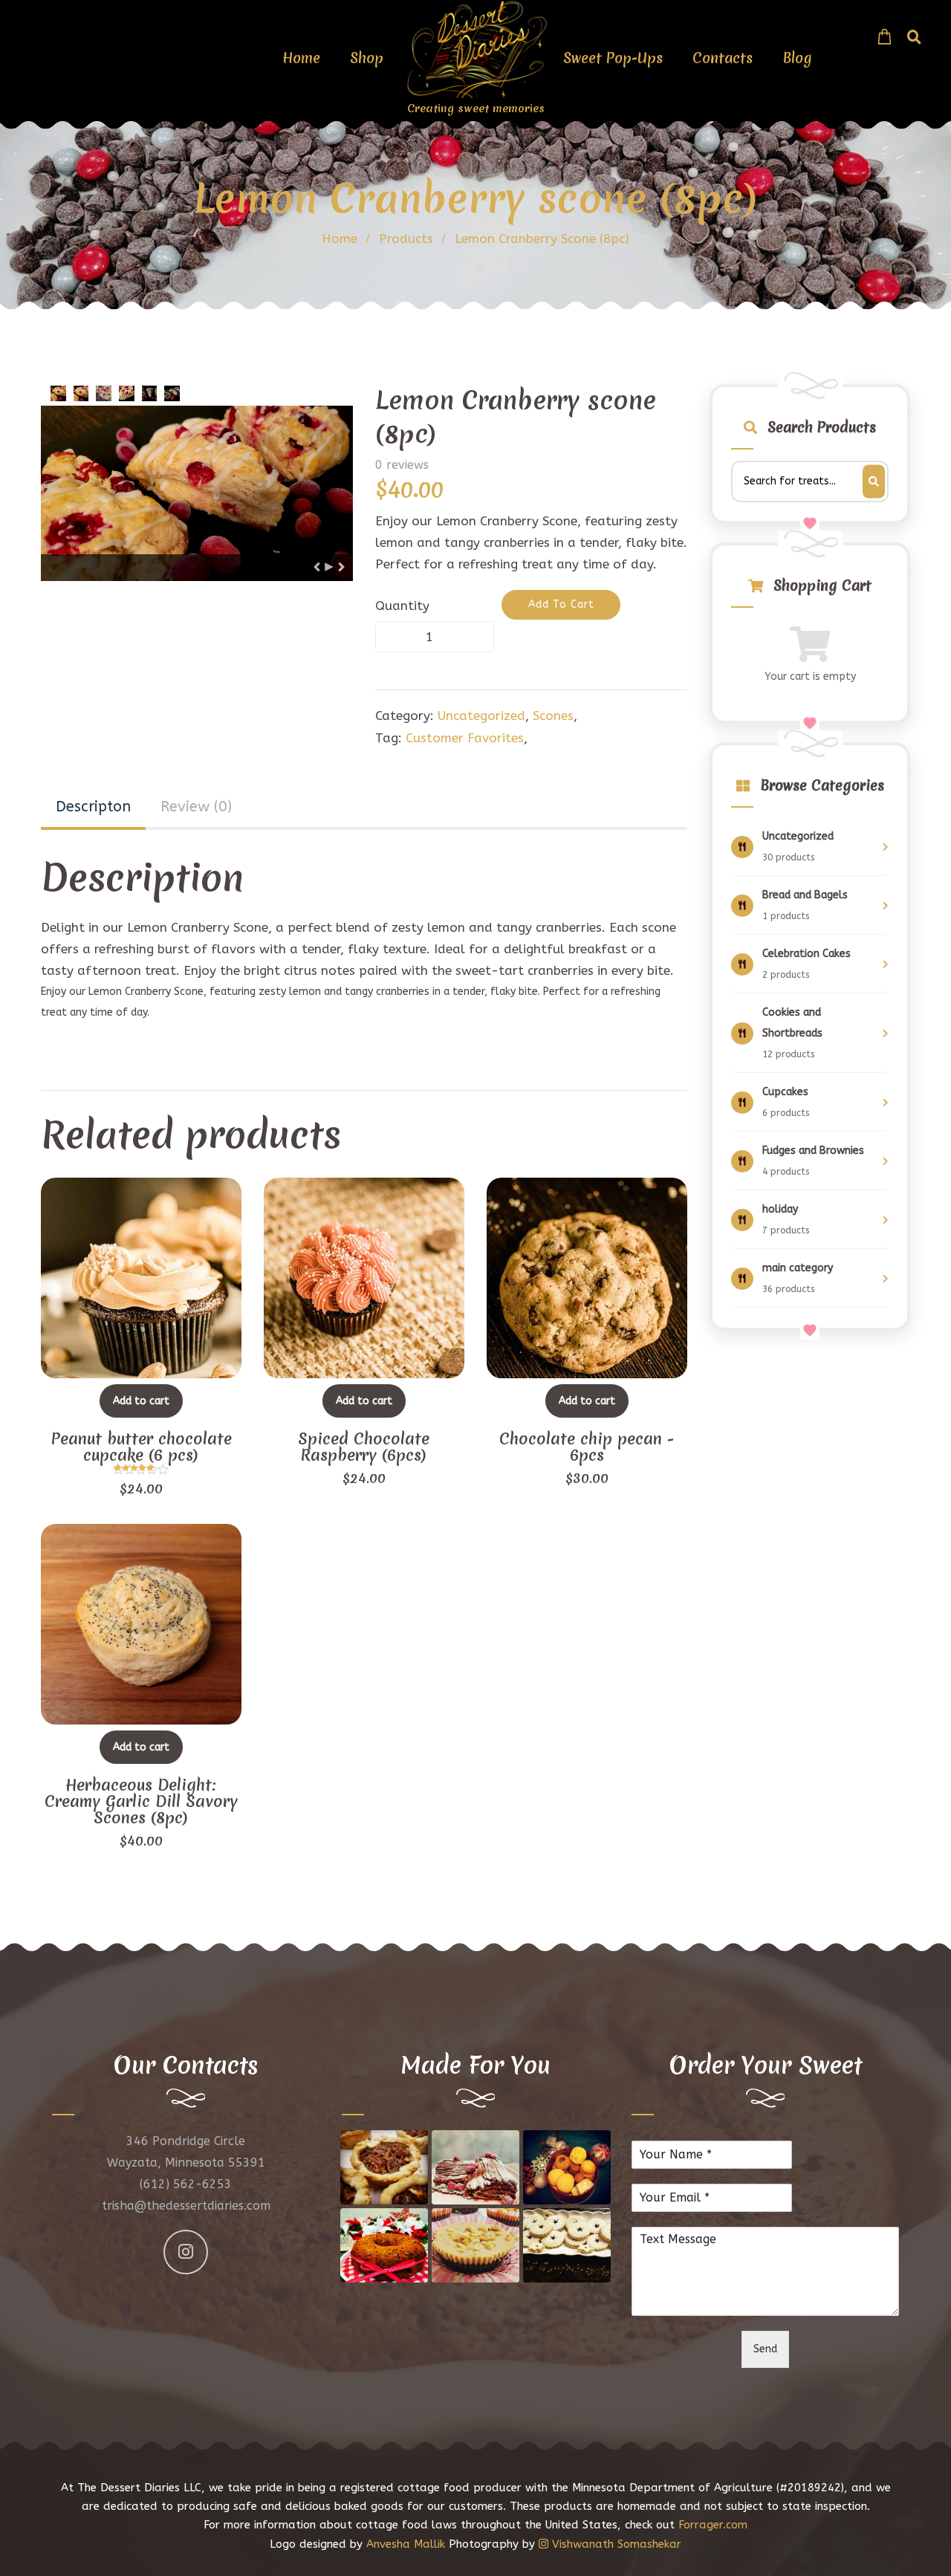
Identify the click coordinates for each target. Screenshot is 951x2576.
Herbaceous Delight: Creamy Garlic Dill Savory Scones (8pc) (141, 1802)
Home (301, 58)
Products (406, 239)
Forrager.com (713, 2525)
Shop (367, 58)
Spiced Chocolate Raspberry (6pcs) (364, 1447)
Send (765, 2349)
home (340, 239)
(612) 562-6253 (186, 2184)
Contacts (723, 58)
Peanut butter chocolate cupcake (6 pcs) (141, 1447)
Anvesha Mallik (406, 2544)
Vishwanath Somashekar (615, 2544)
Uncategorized (481, 716)
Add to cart (141, 1401)
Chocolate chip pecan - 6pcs (587, 1447)
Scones (553, 716)
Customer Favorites (465, 738)
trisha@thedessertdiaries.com (186, 2206)
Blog (797, 58)
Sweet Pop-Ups (613, 58)
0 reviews (402, 465)
